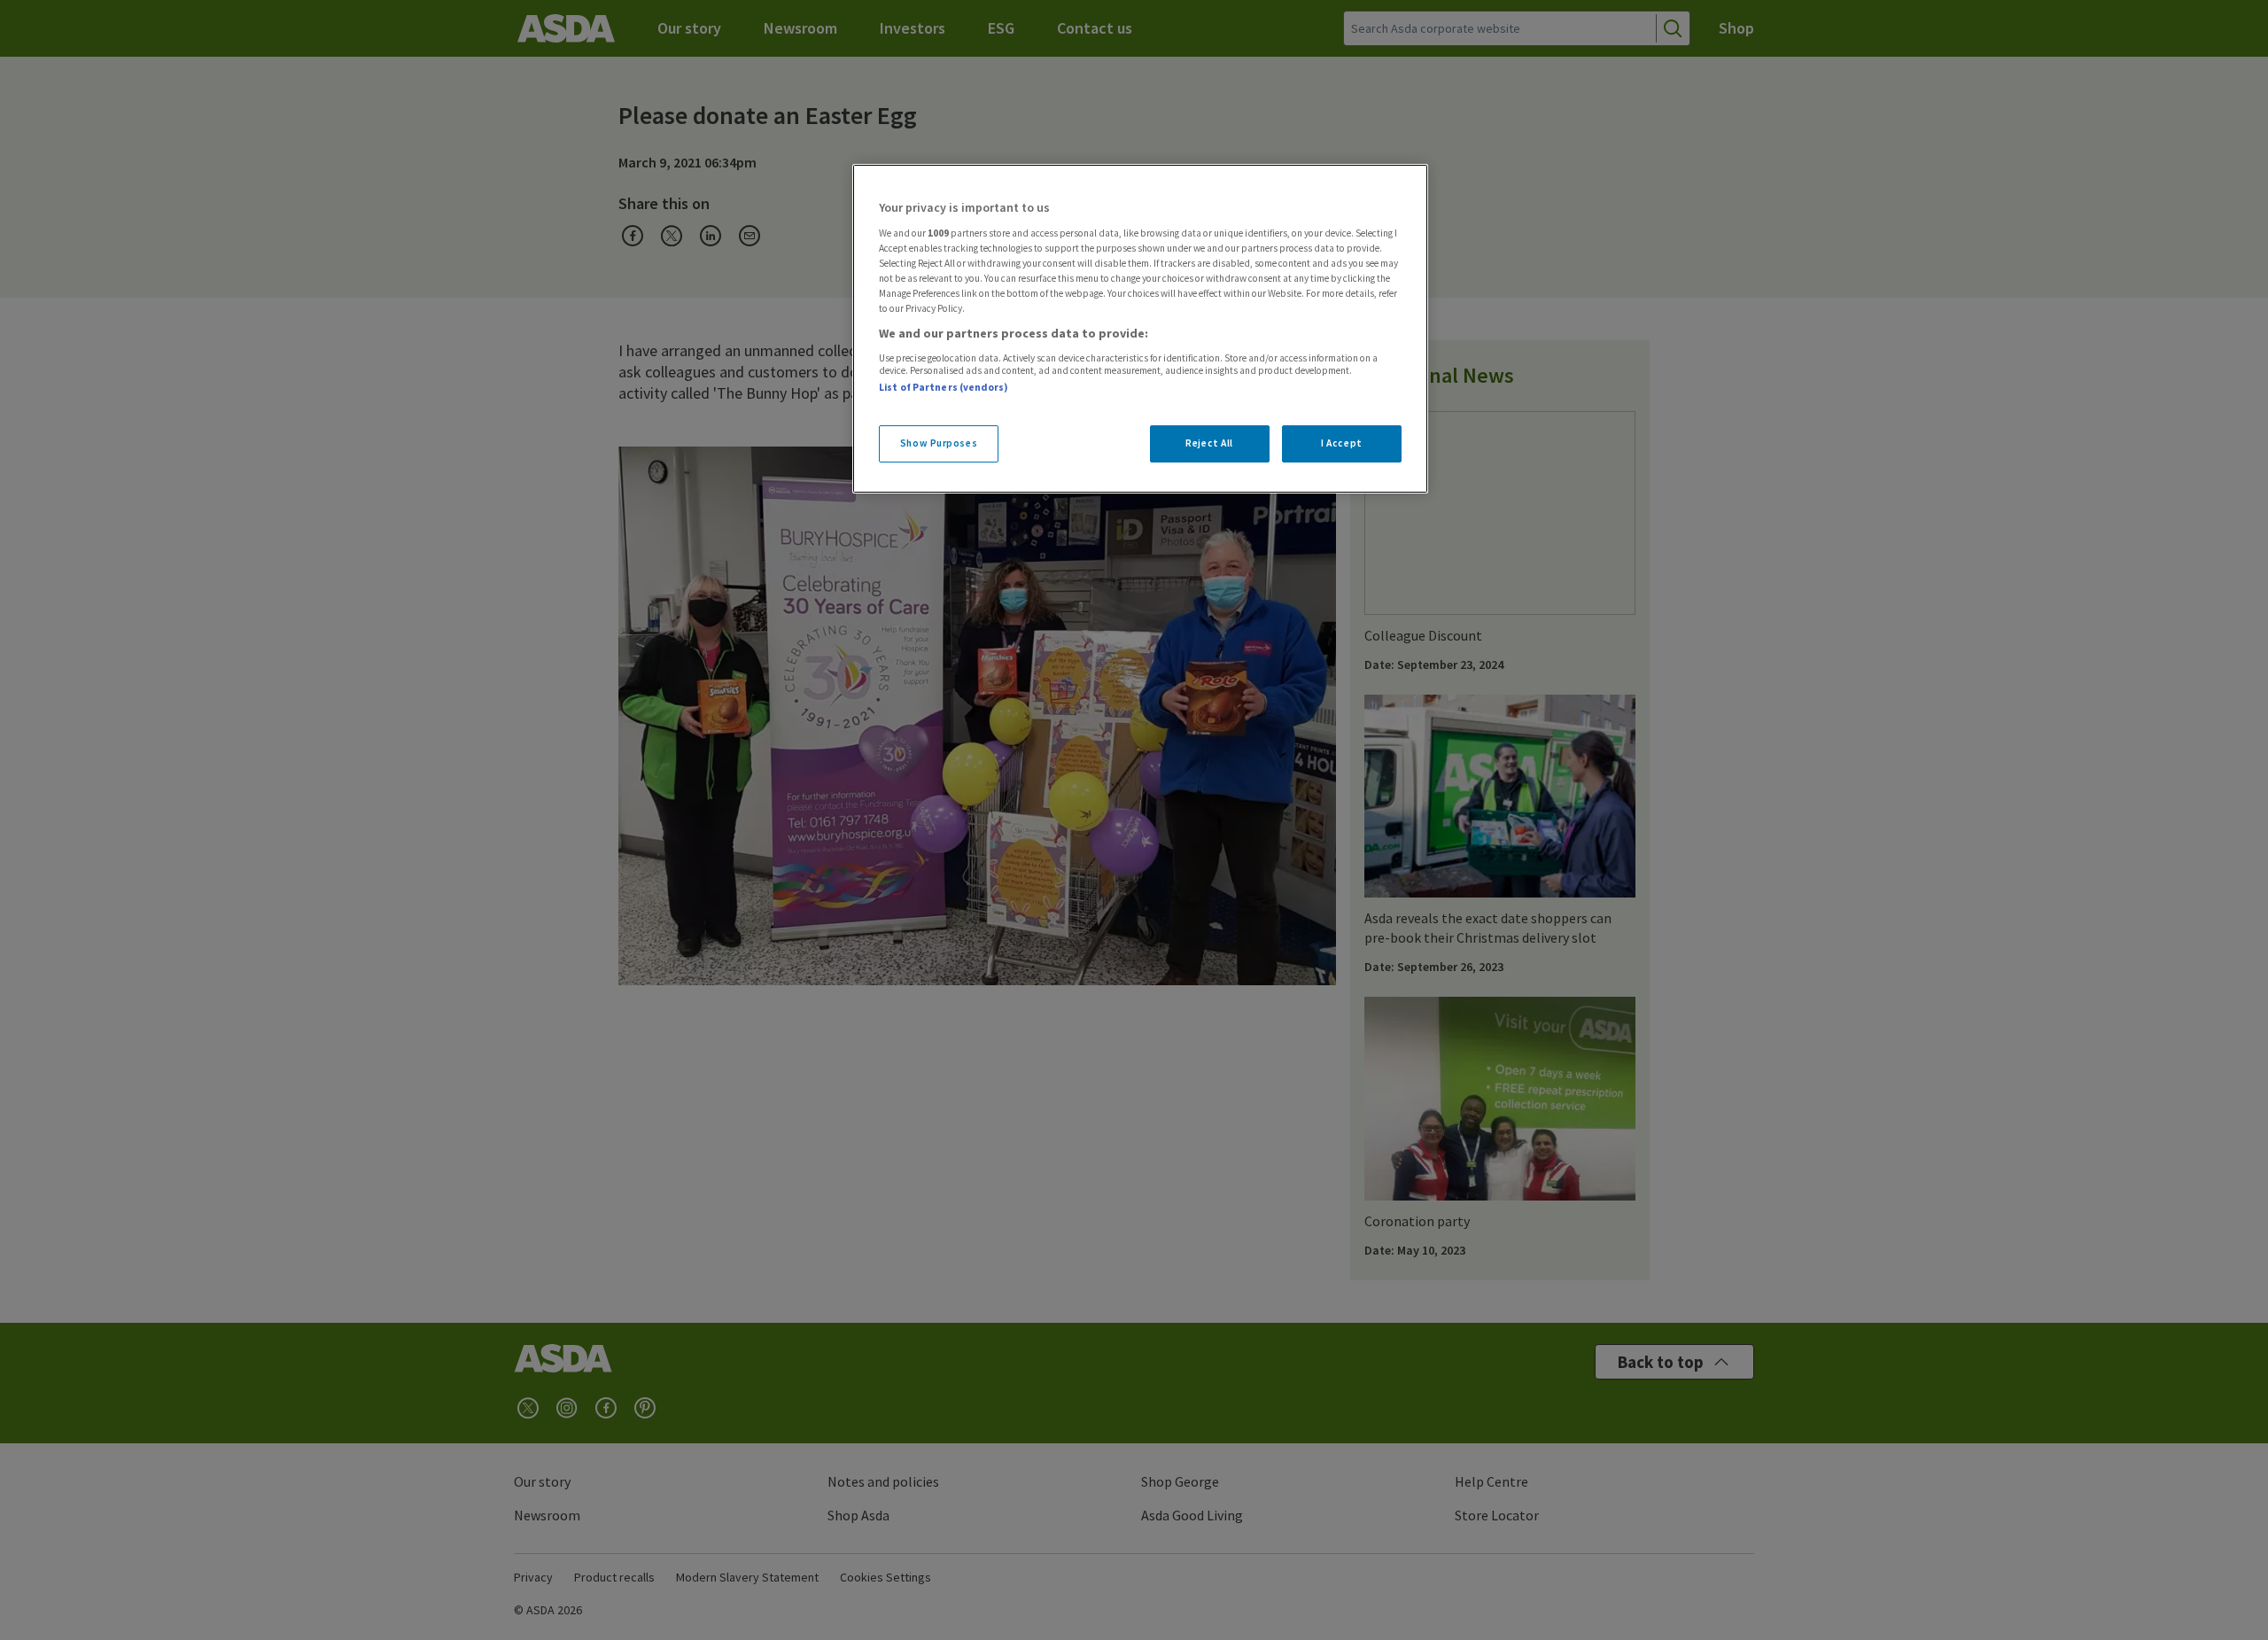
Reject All (1209, 443)
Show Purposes (939, 443)
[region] (1140, 329)
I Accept (1342, 443)
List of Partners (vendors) (944, 387)
